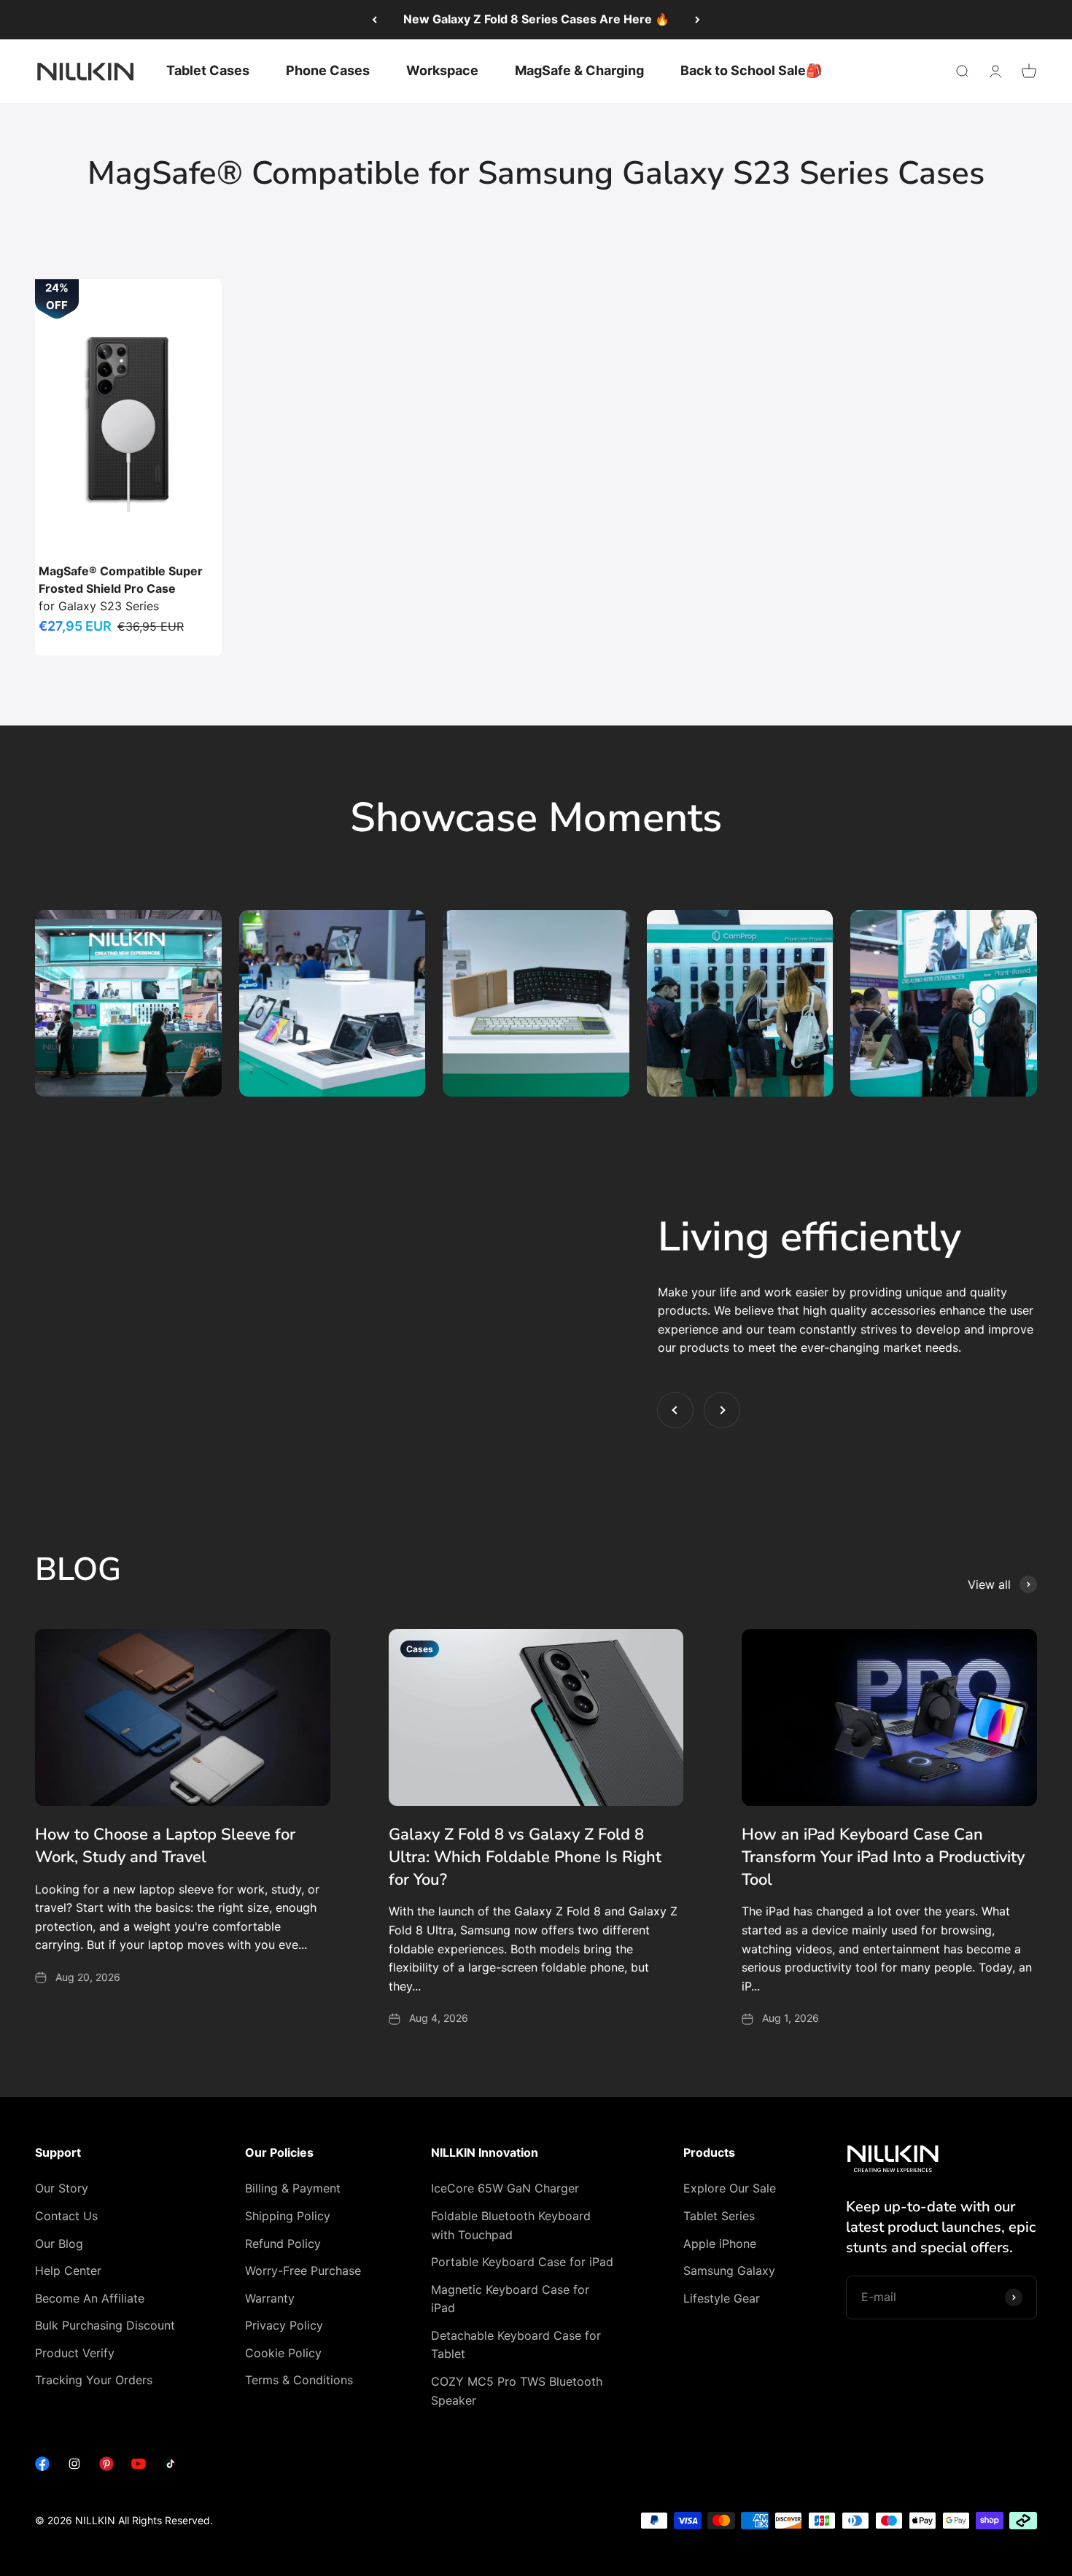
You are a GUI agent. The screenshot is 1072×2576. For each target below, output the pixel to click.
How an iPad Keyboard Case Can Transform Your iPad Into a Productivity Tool (883, 1857)
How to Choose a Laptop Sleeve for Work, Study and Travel (165, 1846)
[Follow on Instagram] (74, 2467)
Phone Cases (328, 70)
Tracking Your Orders (94, 2380)
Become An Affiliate (90, 2298)
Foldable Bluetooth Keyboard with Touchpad (511, 2225)
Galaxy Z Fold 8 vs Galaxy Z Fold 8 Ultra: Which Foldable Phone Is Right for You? (525, 1857)
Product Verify (75, 2353)
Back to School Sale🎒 (751, 70)
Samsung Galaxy (729, 2270)
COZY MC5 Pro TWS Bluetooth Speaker (517, 2391)
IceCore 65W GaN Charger (505, 2188)
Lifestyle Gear (722, 2298)
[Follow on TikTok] (171, 2467)
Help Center (68, 2270)
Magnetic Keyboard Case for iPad (510, 2299)
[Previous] (374, 20)
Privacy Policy (284, 2325)
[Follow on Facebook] (42, 2467)
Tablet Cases (208, 70)
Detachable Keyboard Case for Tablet (516, 2345)
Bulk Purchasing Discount (105, 2325)
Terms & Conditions (299, 2380)
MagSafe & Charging (579, 70)
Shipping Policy (288, 2216)
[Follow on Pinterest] (106, 2467)
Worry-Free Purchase (303, 2270)
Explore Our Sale (730, 2188)
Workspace (442, 70)
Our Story (62, 2188)
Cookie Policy (283, 2353)
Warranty (270, 2298)
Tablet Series (719, 2216)
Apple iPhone (720, 2244)
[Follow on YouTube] (139, 2467)
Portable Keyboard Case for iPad (522, 2262)
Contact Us (66, 2216)
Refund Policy (283, 2244)
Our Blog (59, 2244)
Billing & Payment (293, 2188)
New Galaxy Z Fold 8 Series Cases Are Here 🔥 (536, 19)
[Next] (698, 20)
